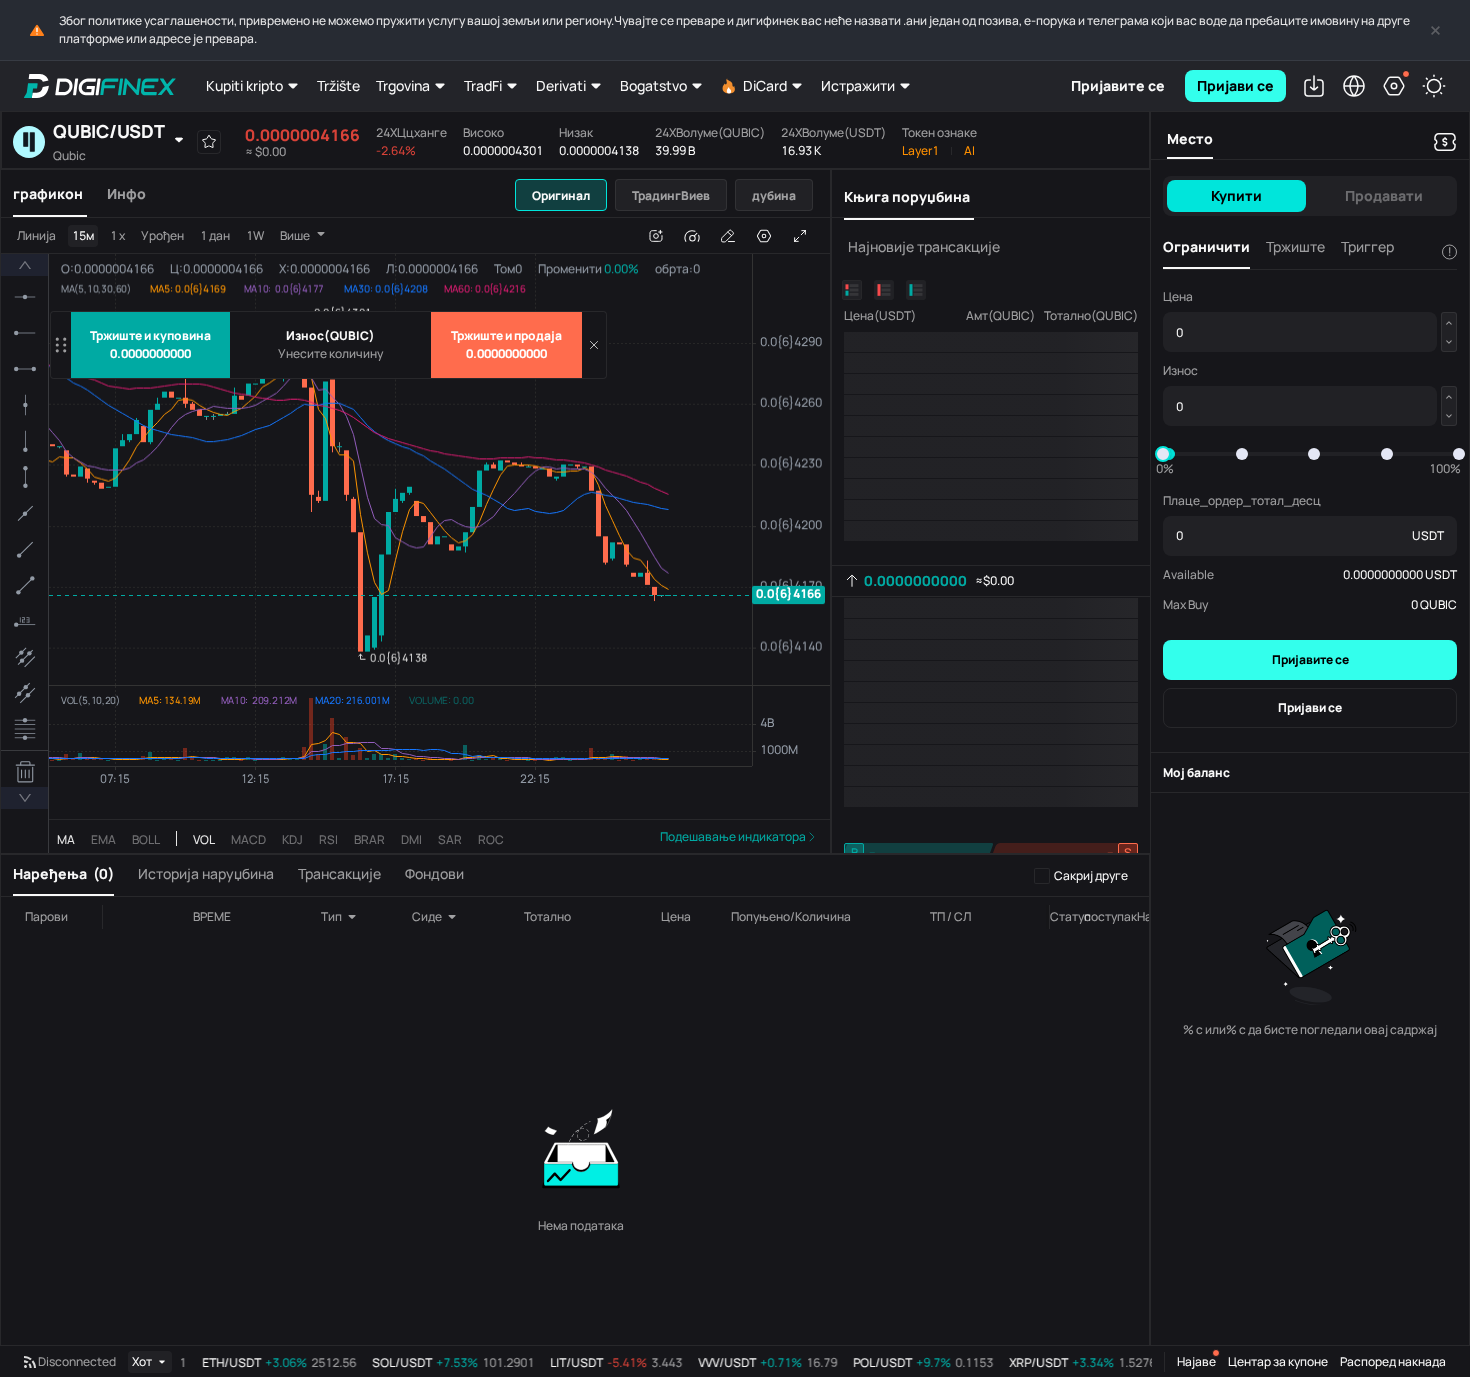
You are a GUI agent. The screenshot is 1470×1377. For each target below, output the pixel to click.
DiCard (765, 85)
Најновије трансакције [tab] (924, 246)
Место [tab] (1190, 138)
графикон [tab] (48, 193)
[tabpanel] (415, 535)
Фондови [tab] (434, 873)
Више (295, 235)
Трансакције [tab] (339, 873)
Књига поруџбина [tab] (907, 196)
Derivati (561, 85)
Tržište (338, 85)
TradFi (483, 85)
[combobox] (354, 917)
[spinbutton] (331, 354)
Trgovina (403, 85)
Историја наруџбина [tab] (206, 873)
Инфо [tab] (126, 193)
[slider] (1163, 454)
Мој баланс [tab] (1196, 772)
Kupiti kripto (244, 85)
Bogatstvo (653, 85)
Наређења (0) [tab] (63, 873)
